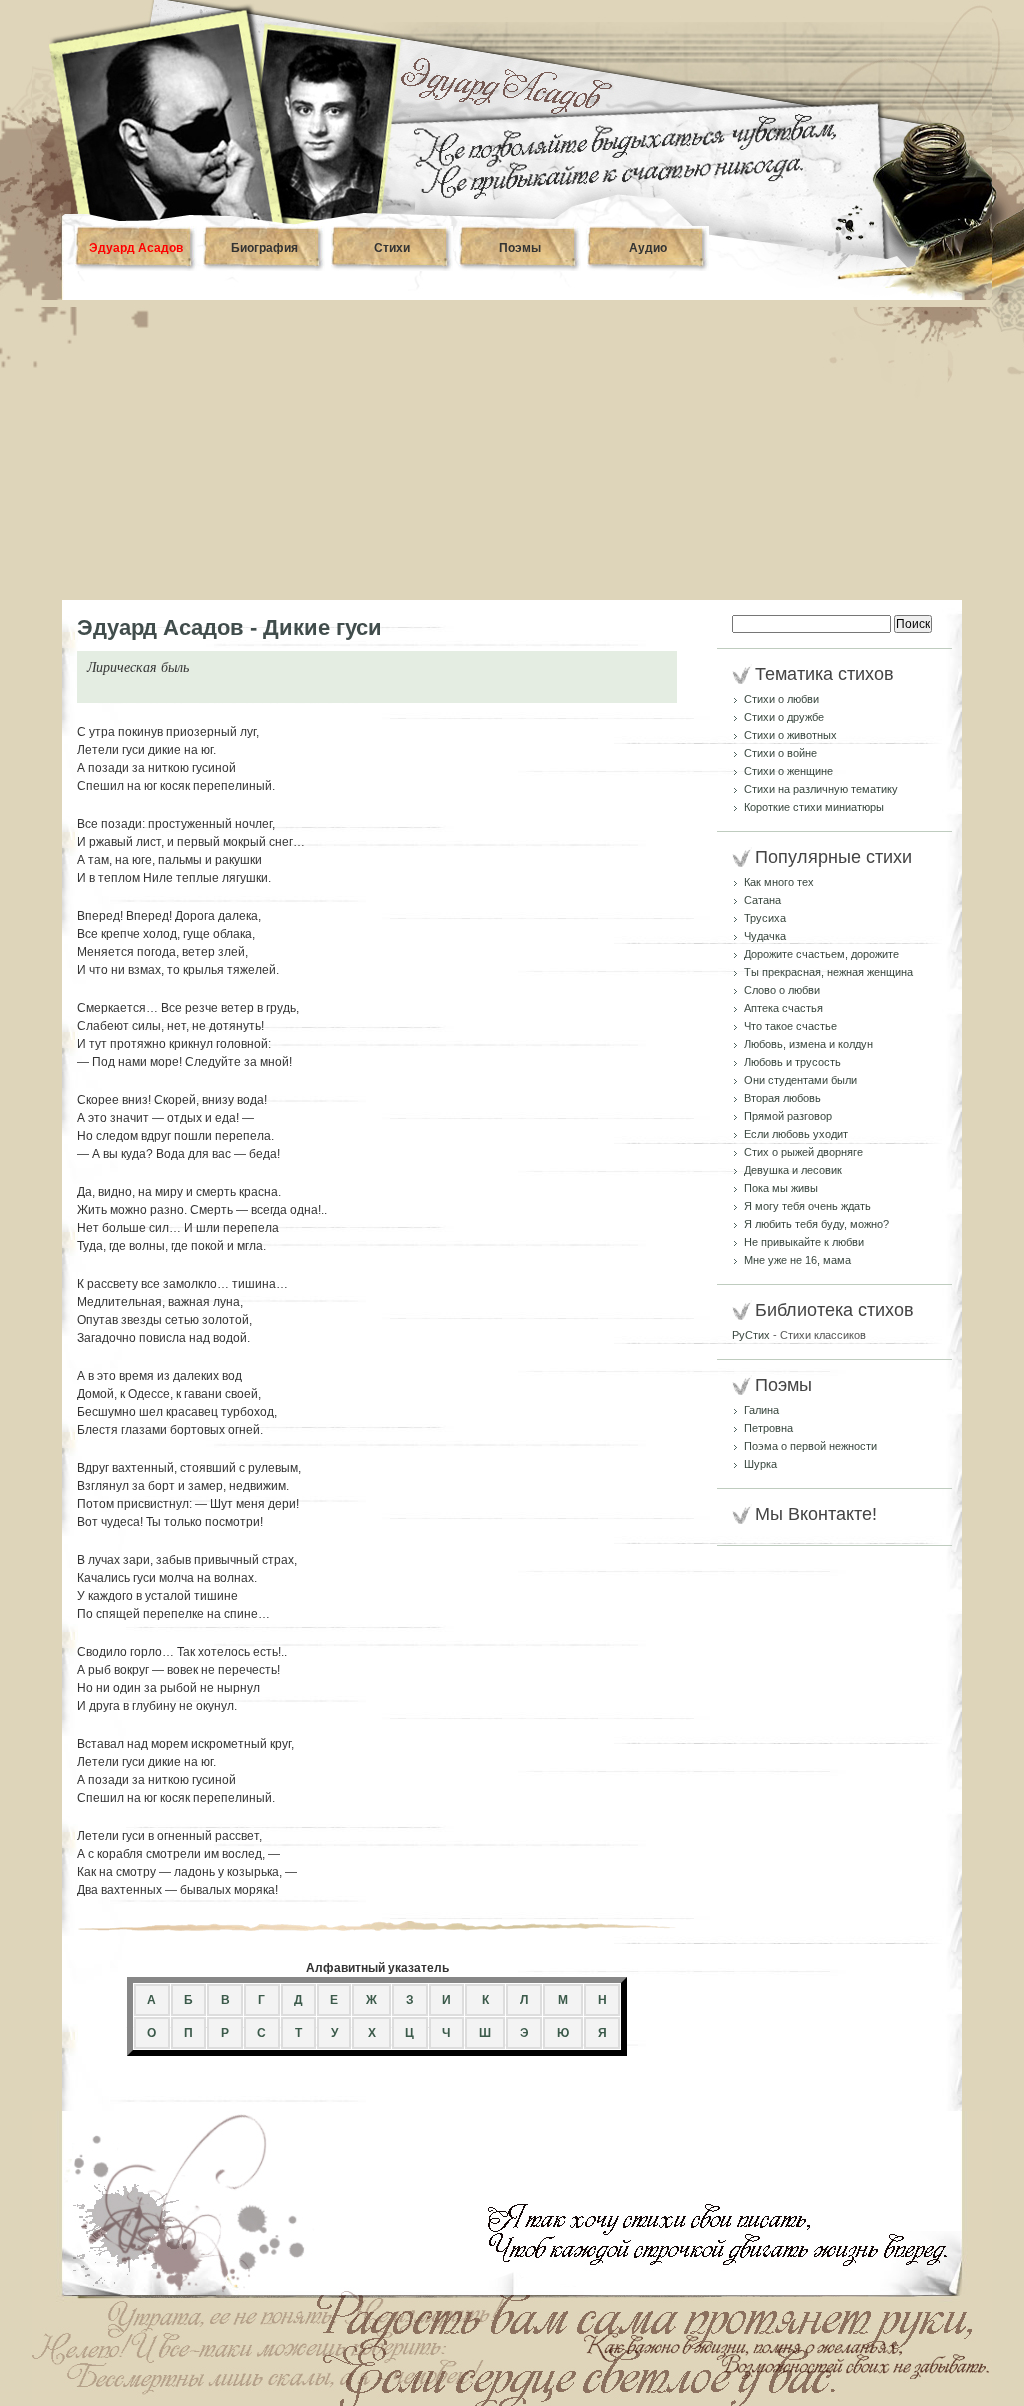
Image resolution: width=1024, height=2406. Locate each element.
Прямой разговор (788, 1116)
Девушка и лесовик (793, 1170)
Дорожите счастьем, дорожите (821, 954)
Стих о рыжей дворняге (803, 1152)
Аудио (648, 248)
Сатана (762, 900)
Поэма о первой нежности (810, 1446)
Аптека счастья (783, 1008)
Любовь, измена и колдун (808, 1044)
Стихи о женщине (788, 771)
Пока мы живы (781, 1188)
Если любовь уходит (796, 1134)
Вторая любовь (782, 1098)
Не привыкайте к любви (804, 1242)
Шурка (760, 1464)
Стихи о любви (781, 699)
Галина (761, 1410)
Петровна (768, 1428)
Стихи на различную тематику (821, 789)
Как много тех (779, 882)
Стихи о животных (790, 735)
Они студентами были (800, 1080)
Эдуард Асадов (136, 248)
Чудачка (765, 936)
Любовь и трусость (792, 1062)
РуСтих (751, 1335)
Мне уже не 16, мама (797, 1260)
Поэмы (520, 248)
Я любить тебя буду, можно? (816, 1224)
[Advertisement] (512, 450)
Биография (264, 248)
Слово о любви (782, 990)
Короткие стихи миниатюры (814, 807)
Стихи (392, 248)
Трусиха (765, 918)
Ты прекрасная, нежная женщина (828, 972)
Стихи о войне (780, 753)
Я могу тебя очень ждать (807, 1206)
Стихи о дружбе (784, 717)
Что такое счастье (790, 1026)
